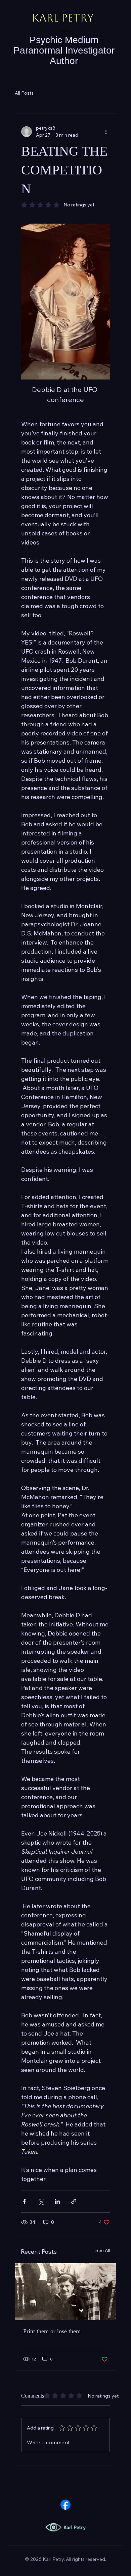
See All (103, 2250)
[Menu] (65, 33)
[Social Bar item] (65, 2505)
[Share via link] (74, 2201)
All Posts (24, 93)
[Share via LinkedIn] (57, 2201)
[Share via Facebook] (24, 2201)
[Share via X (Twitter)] (41, 2201)
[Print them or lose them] (65, 2292)
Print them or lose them (52, 2331)
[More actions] (106, 132)
